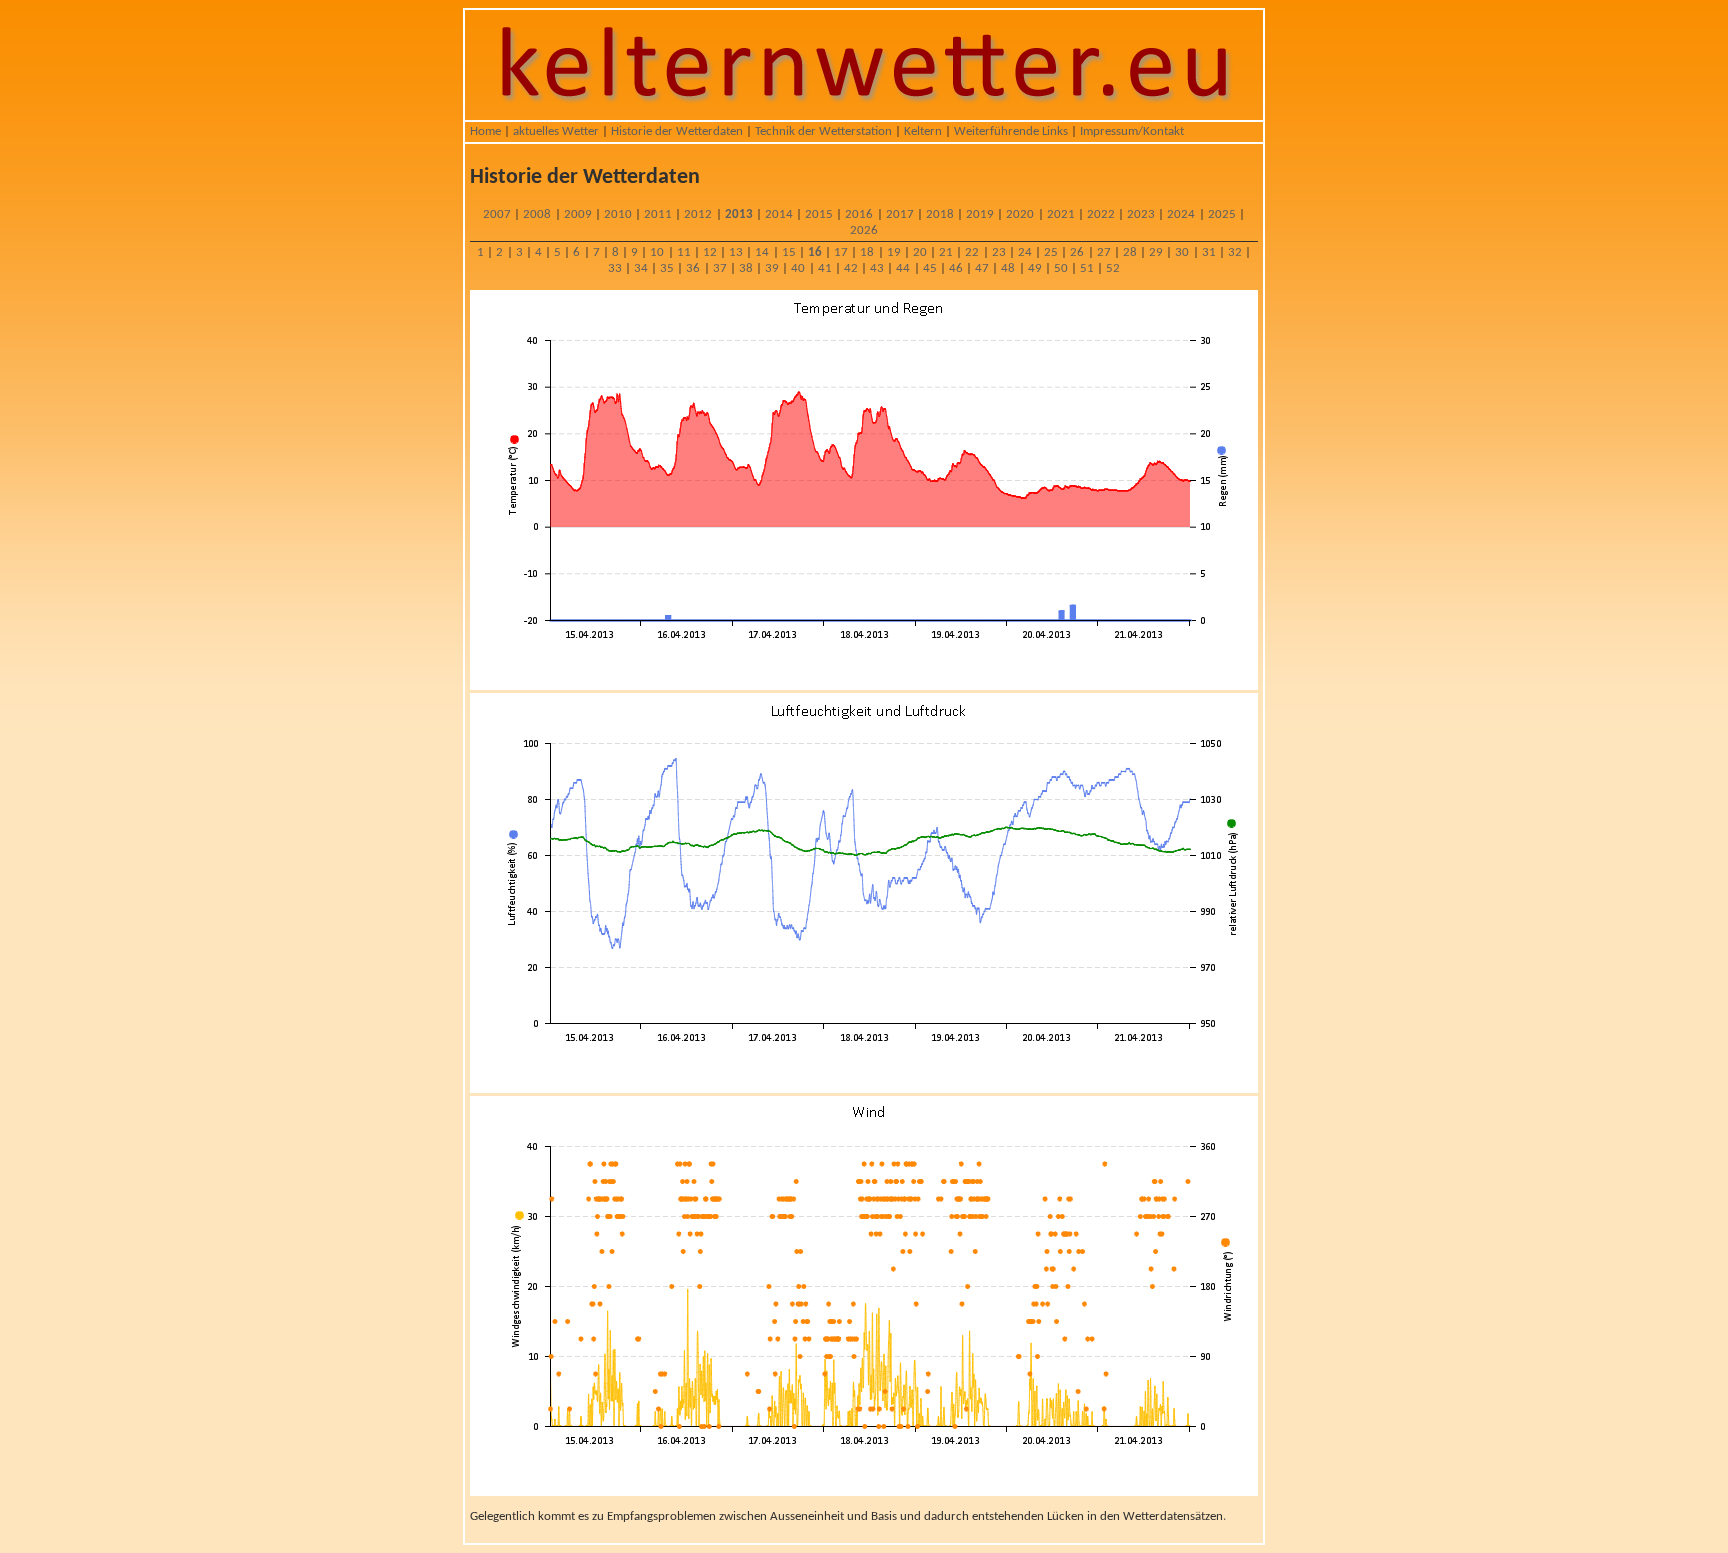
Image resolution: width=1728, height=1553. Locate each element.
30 (1182, 252)
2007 (497, 214)
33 (615, 268)
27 (1104, 252)
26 (1077, 252)
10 (657, 252)
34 (641, 268)
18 (867, 252)
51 (1087, 268)
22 (972, 252)
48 (1008, 268)
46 (956, 268)
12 (710, 252)
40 (798, 268)
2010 (618, 214)
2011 (658, 214)
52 (1113, 268)
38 (746, 268)
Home (485, 131)
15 (789, 252)
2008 (537, 214)
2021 (1061, 214)
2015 (819, 214)
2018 (940, 214)
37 (720, 268)
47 (982, 268)
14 (762, 252)
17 (841, 252)
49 (1035, 268)
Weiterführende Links (1011, 131)
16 (815, 252)
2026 (864, 230)
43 (877, 268)
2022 (1101, 214)
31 (1209, 252)
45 (930, 268)
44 (903, 268)
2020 (1020, 214)
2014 (779, 214)
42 (851, 268)
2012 (698, 214)
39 (772, 268)
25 (1051, 252)
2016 (859, 214)
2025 (1222, 214)
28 (1130, 252)
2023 (1141, 214)
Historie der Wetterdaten (677, 131)
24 (1025, 252)
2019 (980, 214)
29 (1156, 252)
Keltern (923, 131)
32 (1235, 252)
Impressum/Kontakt (1132, 131)
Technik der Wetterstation (823, 131)
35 (667, 268)
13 (736, 252)
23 (999, 252)
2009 (578, 214)
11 (684, 252)
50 (1061, 268)
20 (920, 252)
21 (946, 252)
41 (825, 268)
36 (693, 268)
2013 (739, 214)
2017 (900, 214)
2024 (1181, 214)
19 (894, 252)
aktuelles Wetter (556, 131)
